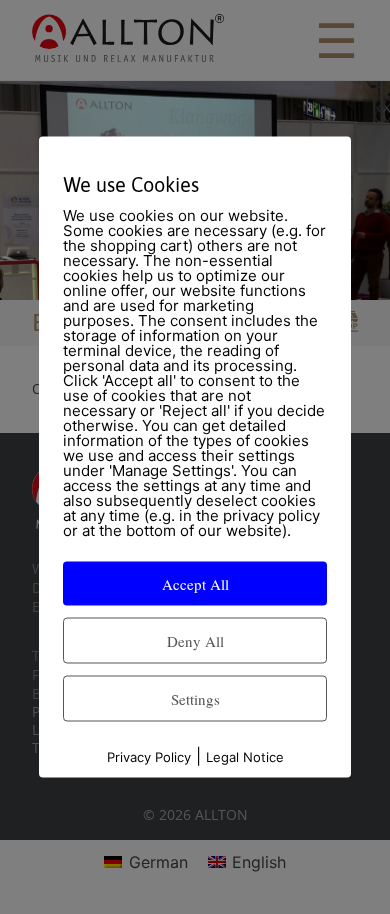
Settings (195, 699)
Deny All (195, 641)
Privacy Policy (149, 757)
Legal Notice (245, 757)
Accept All (195, 584)
